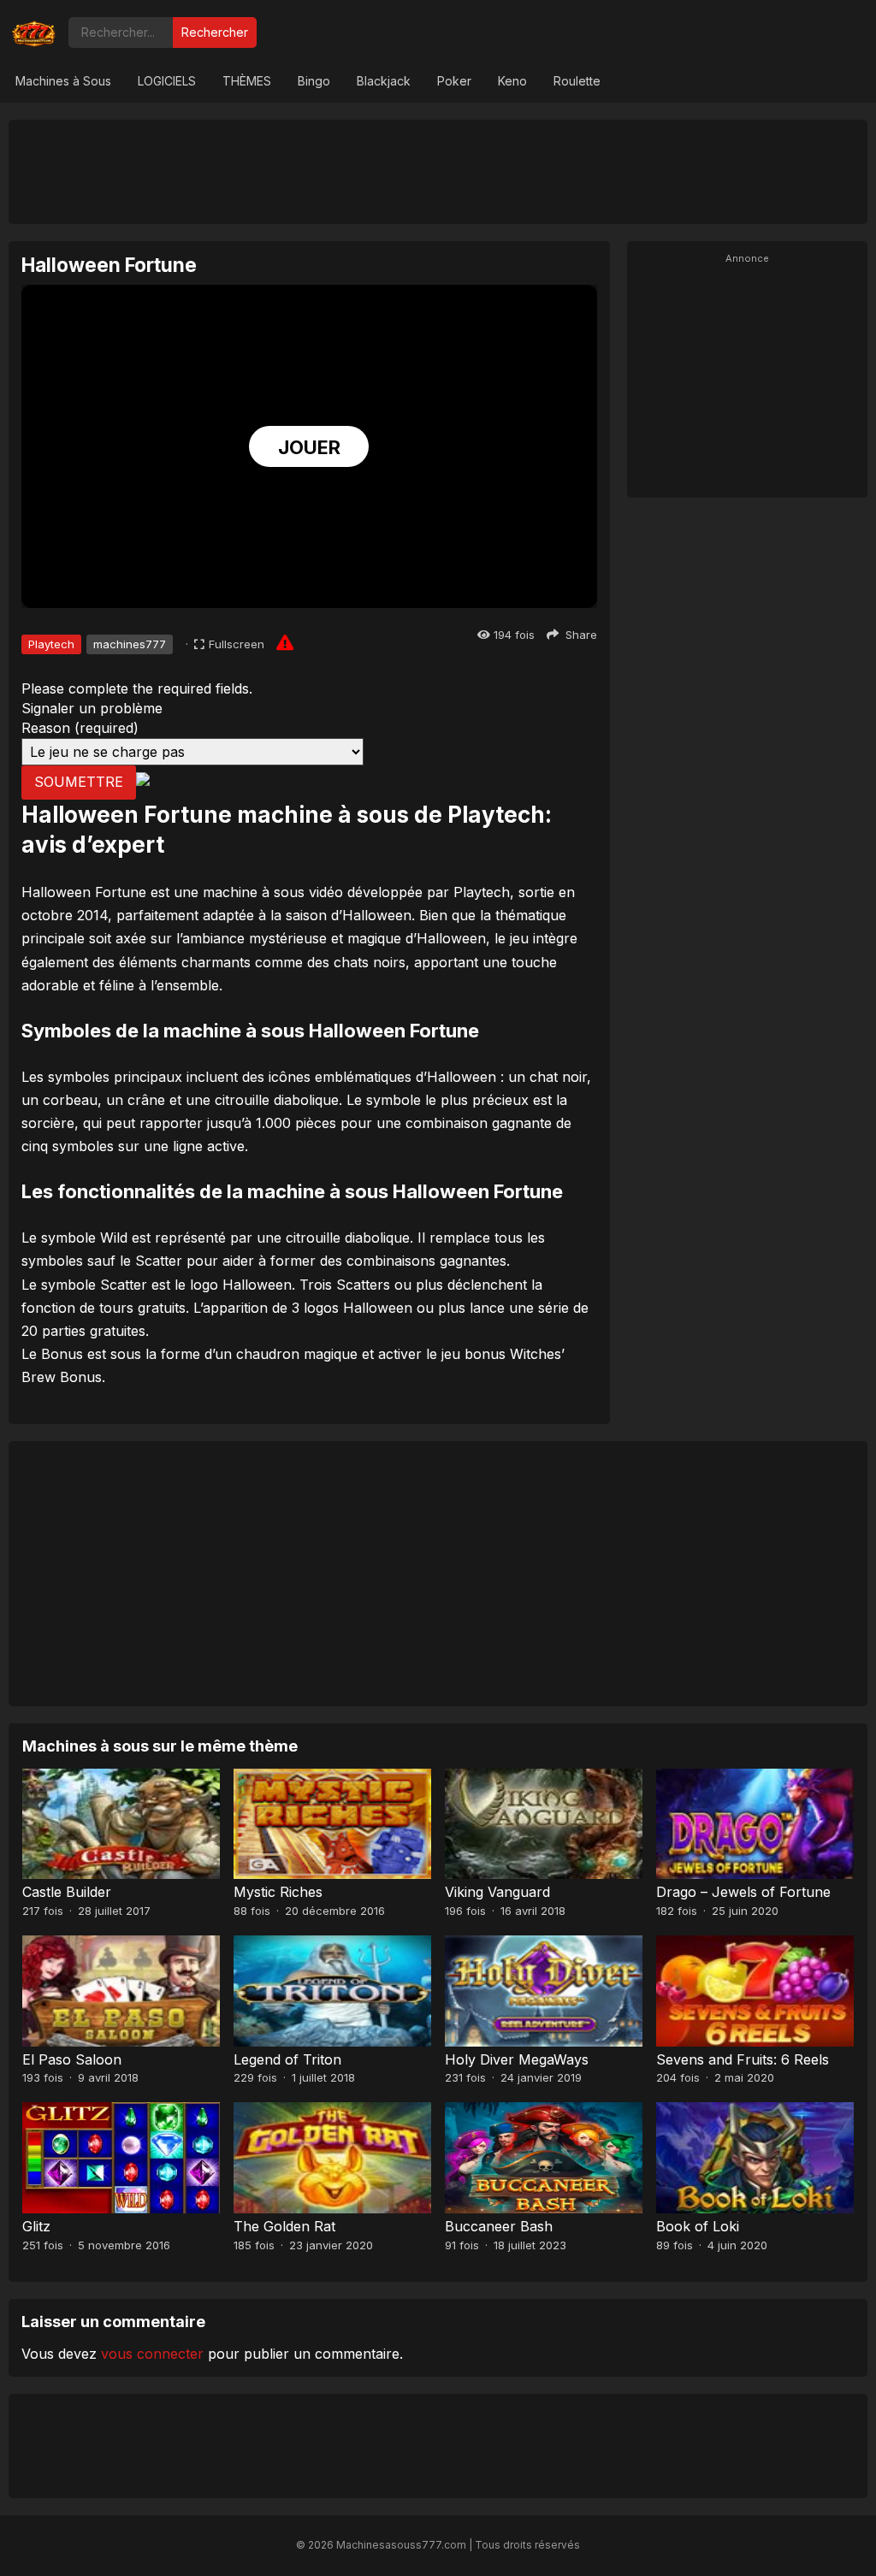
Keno (512, 81)
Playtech (51, 644)
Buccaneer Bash (499, 2226)
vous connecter (152, 2354)
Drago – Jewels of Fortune (743, 1892)
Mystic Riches (278, 1892)
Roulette (577, 81)
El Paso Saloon (72, 2059)
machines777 (130, 644)
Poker (454, 81)
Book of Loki (698, 2226)
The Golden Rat (284, 2226)
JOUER (309, 447)
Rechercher (215, 32)
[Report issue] (285, 642)
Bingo (314, 81)
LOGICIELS (167, 81)
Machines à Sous (63, 81)
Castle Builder (67, 1892)
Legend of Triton (287, 2059)
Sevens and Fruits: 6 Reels (743, 2059)
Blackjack (384, 81)
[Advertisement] (438, 171)
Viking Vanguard (497, 1892)
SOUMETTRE (79, 782)
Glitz (36, 2226)
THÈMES (247, 81)
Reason (80, 728)
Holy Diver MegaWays (517, 2059)
